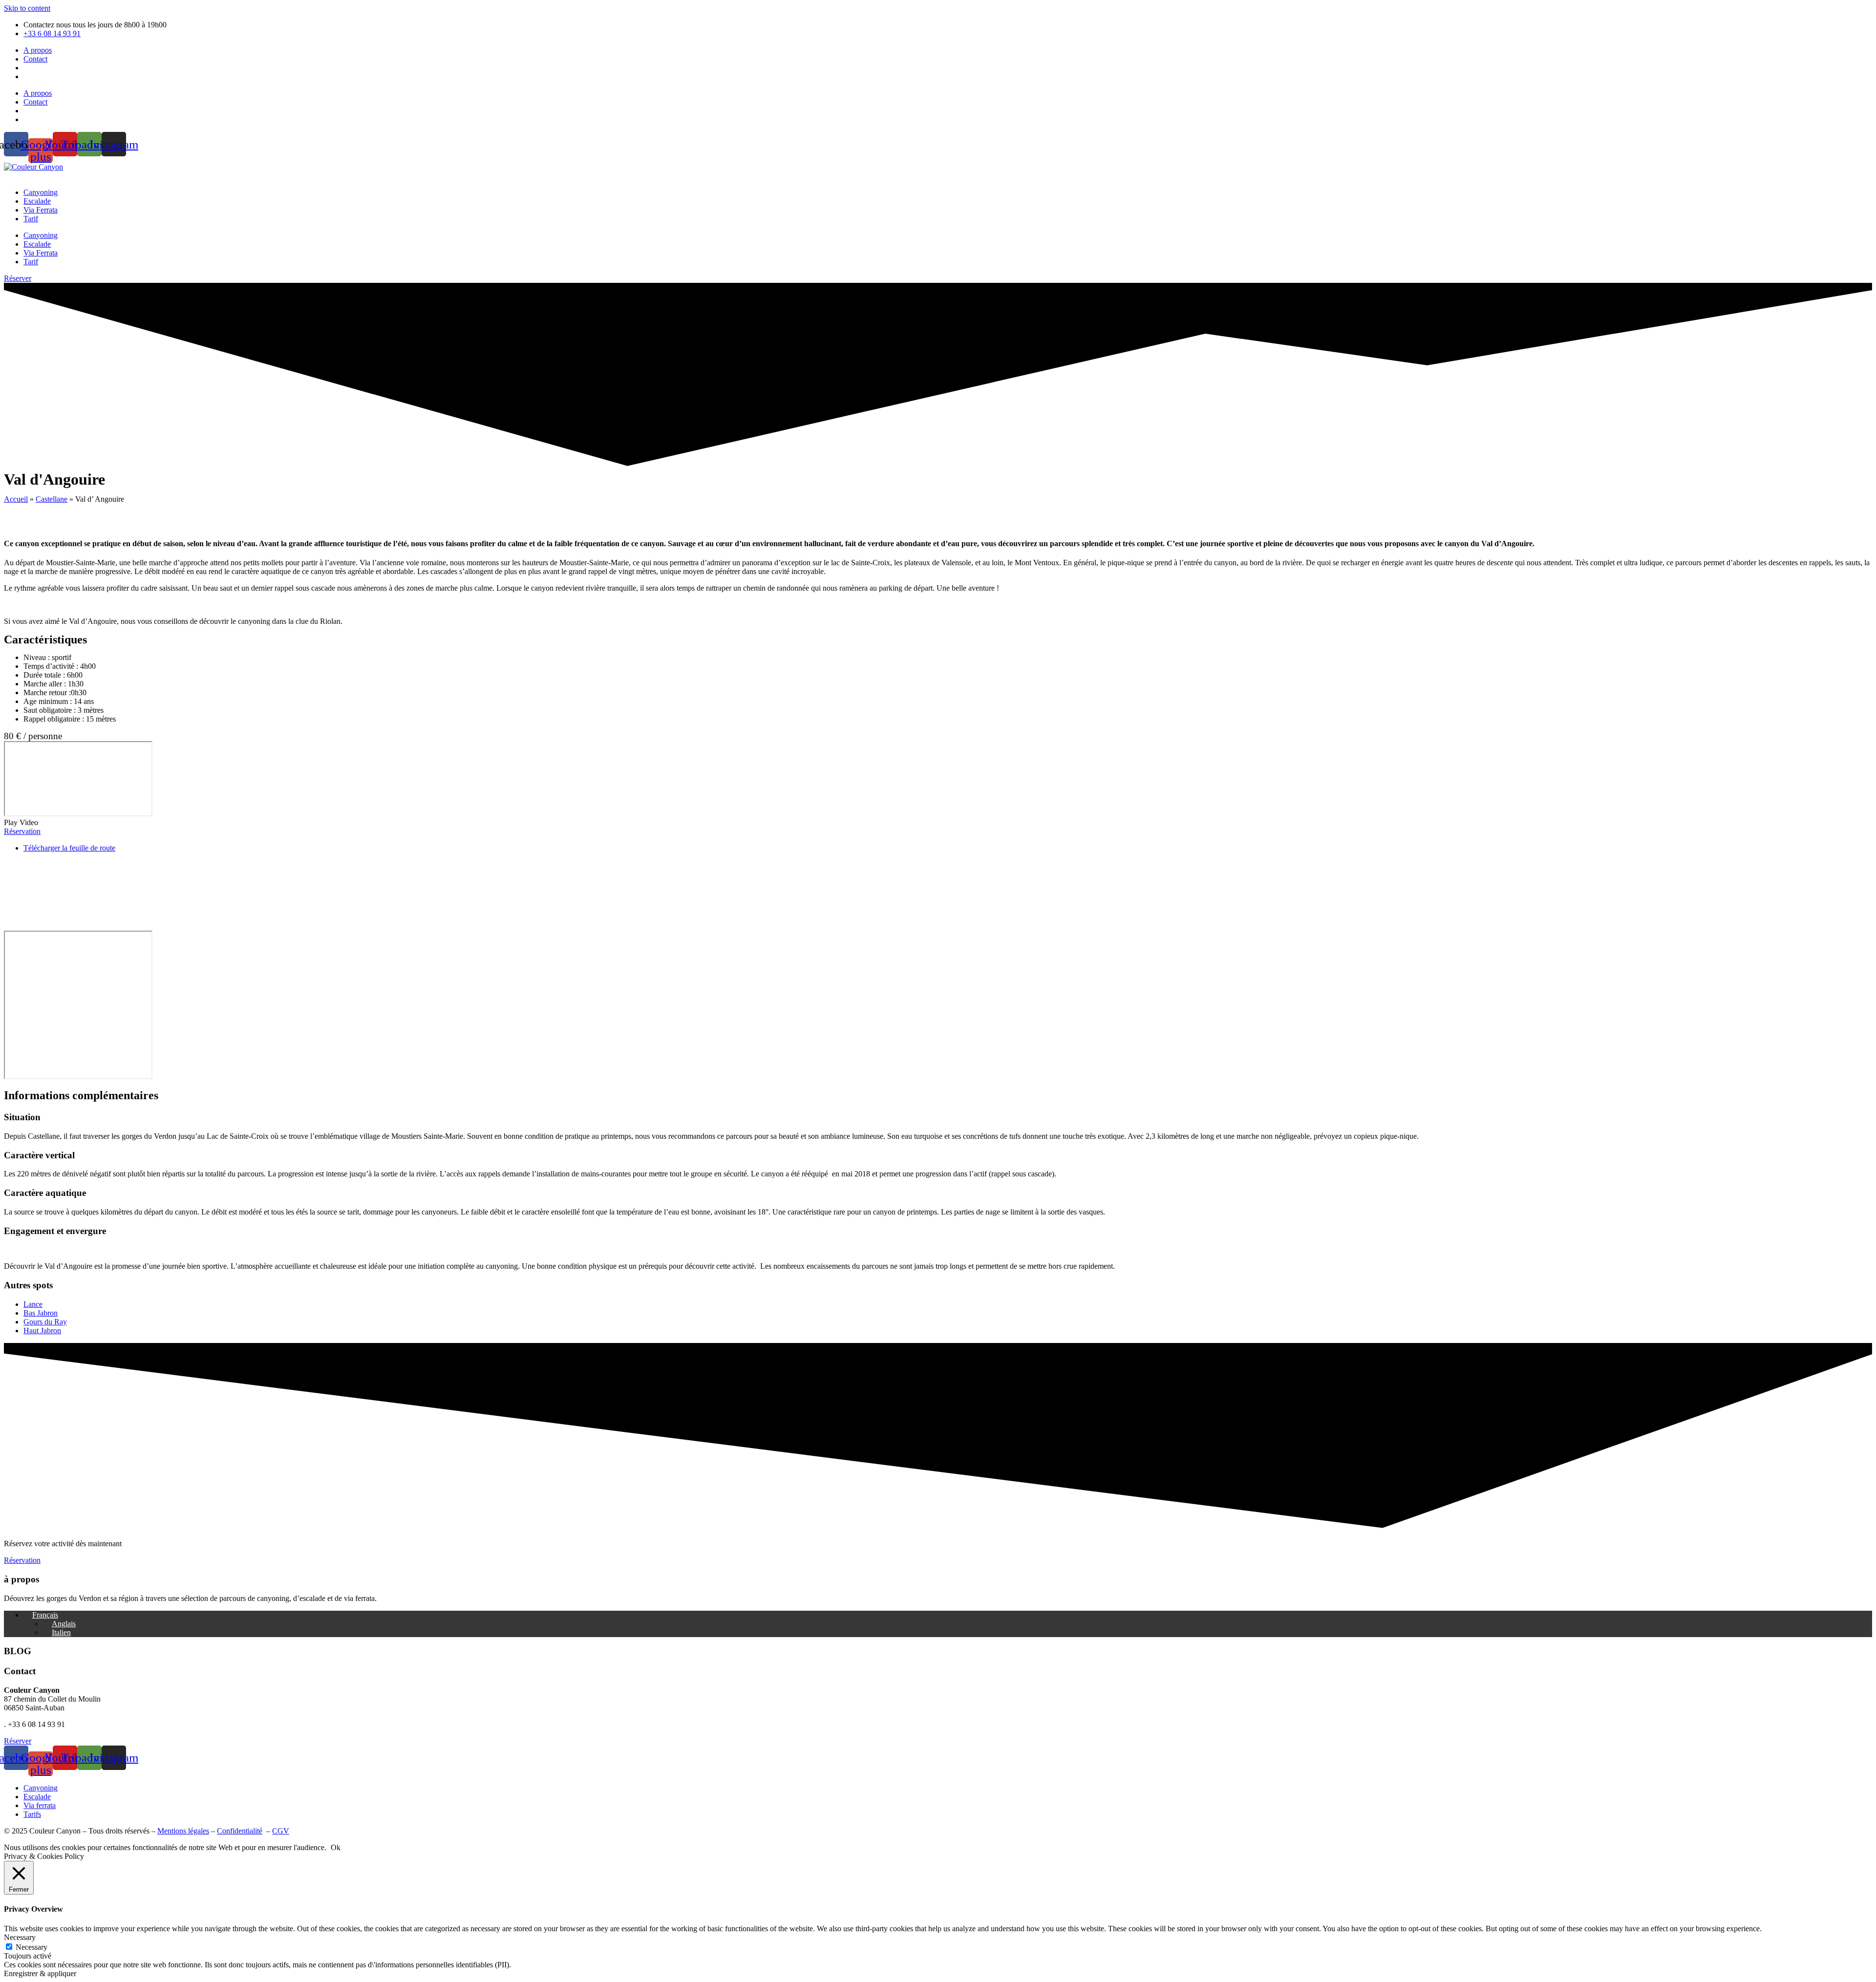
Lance (33, 1304)
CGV (281, 1831)
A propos (38, 50)
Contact (35, 59)
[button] (938, 823)
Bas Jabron (41, 1313)
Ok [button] (336, 1847)
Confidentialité (240, 1831)
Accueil (16, 499)
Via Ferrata (41, 210)
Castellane (52, 499)
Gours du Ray (45, 1322)
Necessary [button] (20, 1937)
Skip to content (27, 8)
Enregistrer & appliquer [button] (40, 1973)
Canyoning (41, 192)
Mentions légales (183, 1831)
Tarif (31, 219)
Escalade (37, 201)
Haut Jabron (42, 1331)
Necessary (32, 1947)
